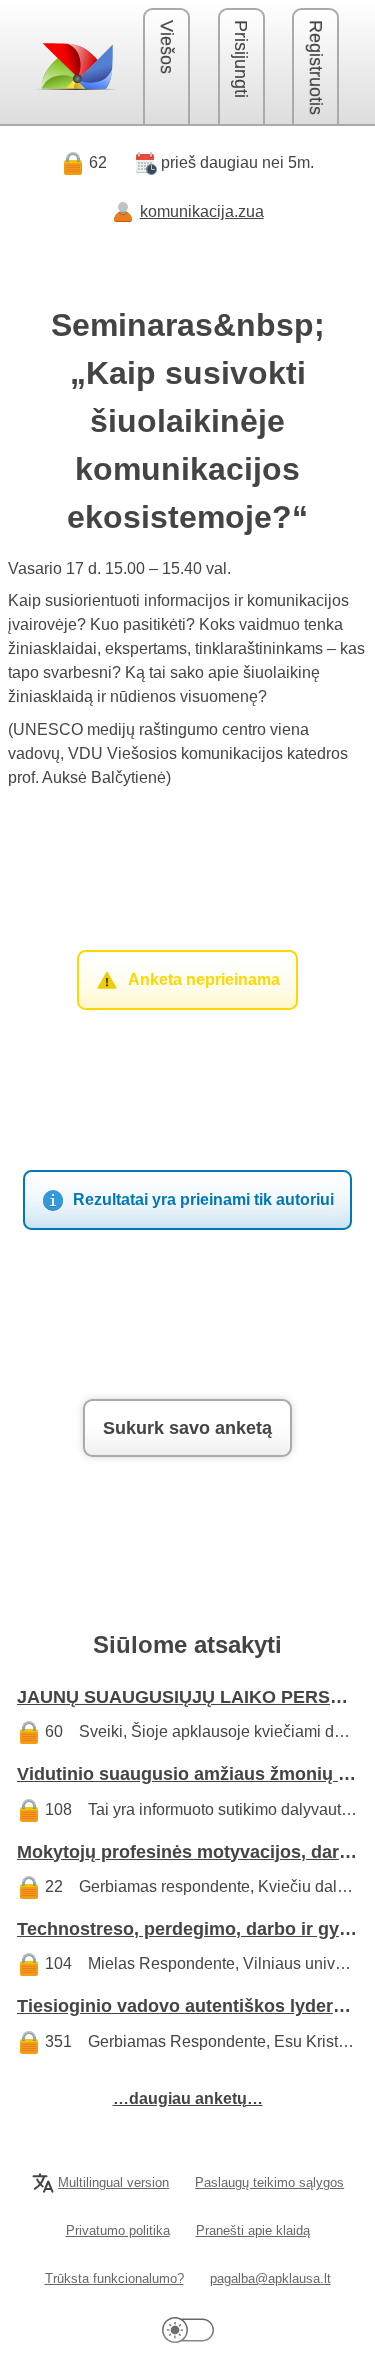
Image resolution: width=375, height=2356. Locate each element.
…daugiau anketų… (188, 2098)
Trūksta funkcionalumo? (114, 2278)
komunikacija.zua (202, 211)
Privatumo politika (118, 2230)
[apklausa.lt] (76, 66)
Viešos (167, 47)
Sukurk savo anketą (187, 1428)
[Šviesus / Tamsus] (188, 2329)
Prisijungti (241, 59)
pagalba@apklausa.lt (270, 2278)
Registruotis (316, 67)
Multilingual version (113, 2182)
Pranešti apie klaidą (253, 2230)
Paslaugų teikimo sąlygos (269, 2182)
